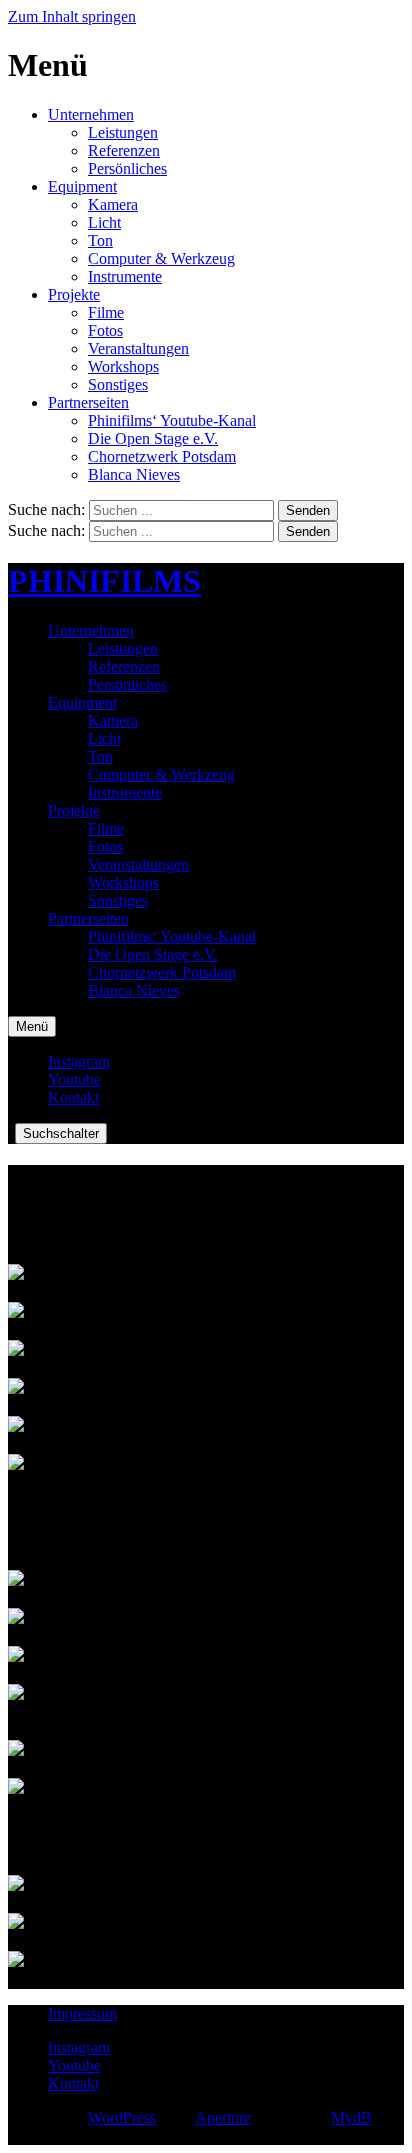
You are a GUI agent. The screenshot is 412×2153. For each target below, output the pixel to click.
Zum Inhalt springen (72, 16)
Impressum (82, 2013)
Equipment (82, 186)
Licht (104, 222)
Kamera (113, 204)
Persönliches (127, 168)
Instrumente (125, 276)
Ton (100, 240)
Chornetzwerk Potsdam (162, 456)
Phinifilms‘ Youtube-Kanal (172, 420)
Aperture (223, 2117)
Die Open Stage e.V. (153, 438)
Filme (106, 312)
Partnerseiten (88, 402)
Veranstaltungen (138, 348)
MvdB (351, 2117)
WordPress (122, 2117)
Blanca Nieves (134, 474)
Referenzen (124, 150)
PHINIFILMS (104, 581)
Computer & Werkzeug (161, 258)
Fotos (105, 330)
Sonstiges (118, 384)
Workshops (123, 366)
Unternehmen (91, 114)
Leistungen (123, 132)
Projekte (74, 294)
